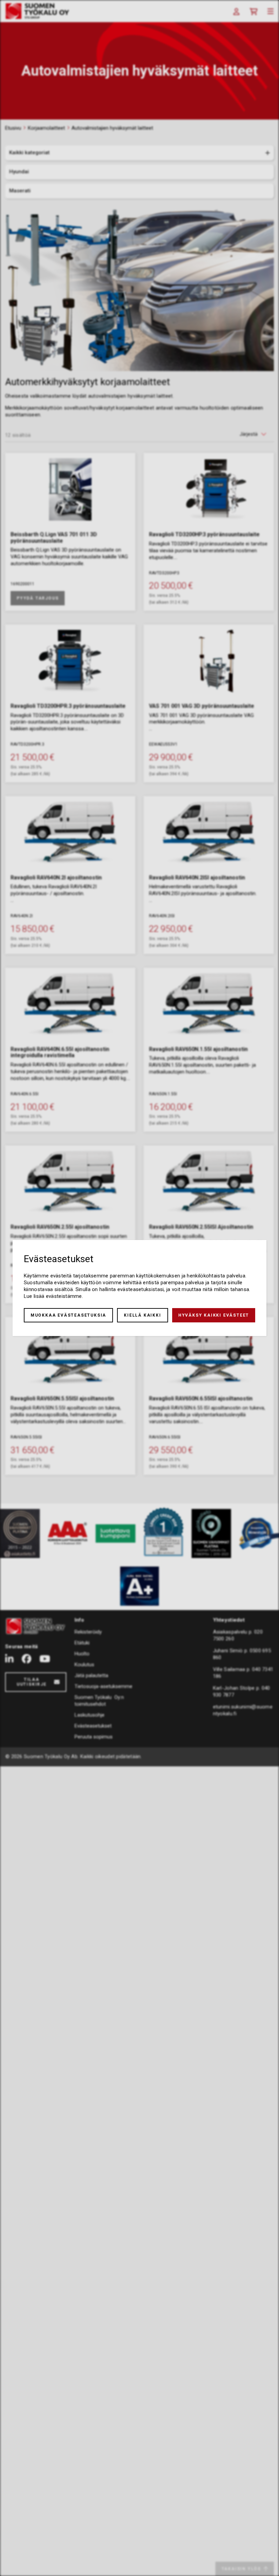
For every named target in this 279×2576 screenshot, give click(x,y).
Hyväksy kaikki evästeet (214, 1315)
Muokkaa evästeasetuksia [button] (68, 1315)
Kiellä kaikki (142, 1315)
